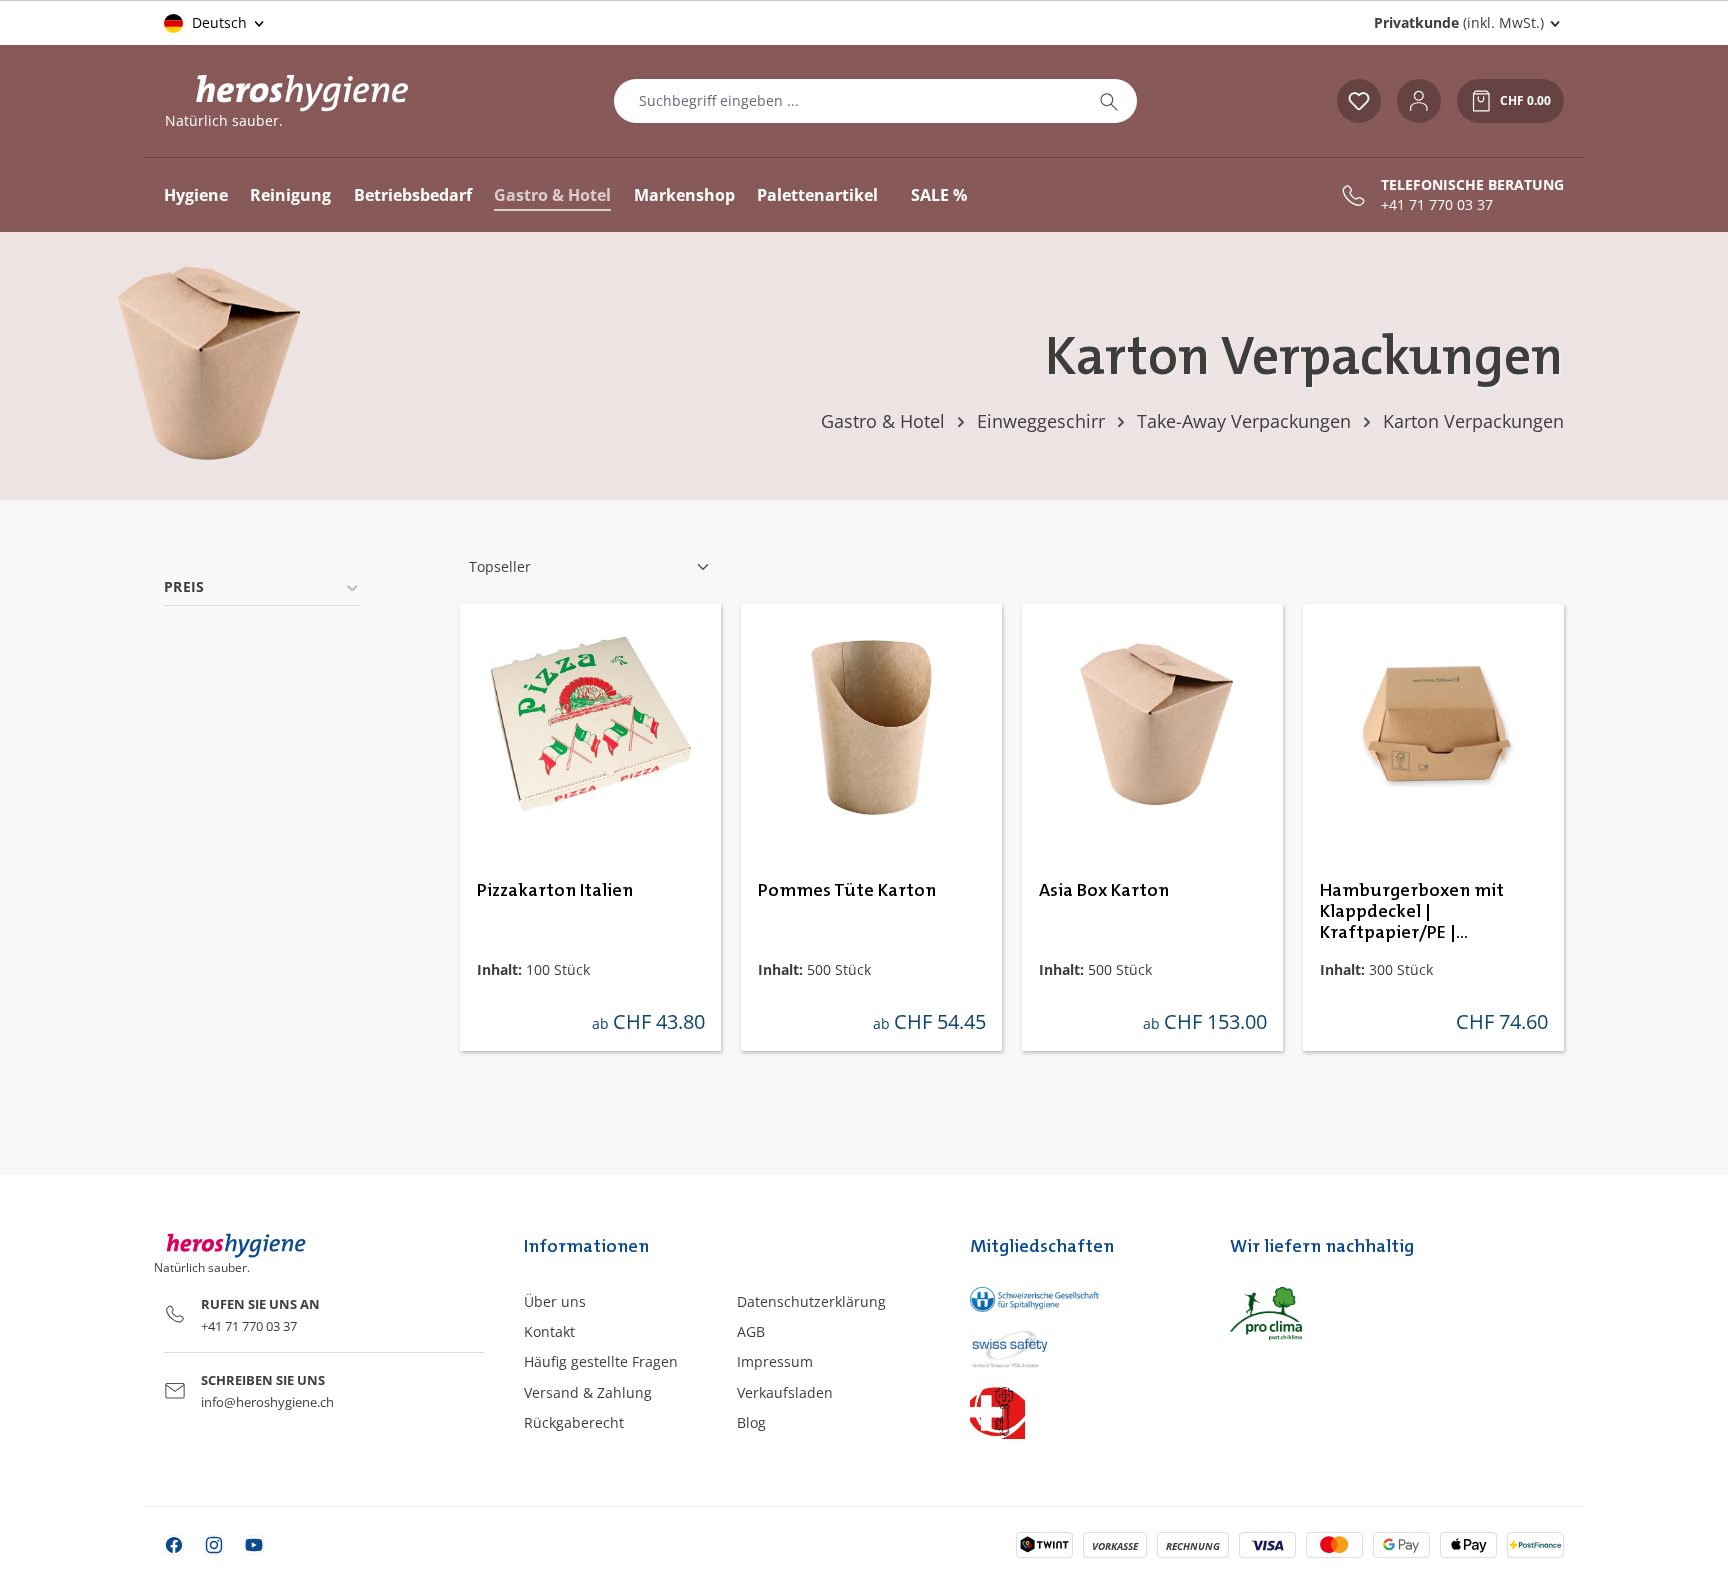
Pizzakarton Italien (555, 891)
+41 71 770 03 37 (1437, 205)
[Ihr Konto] (1419, 101)
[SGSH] (1079, 1299)
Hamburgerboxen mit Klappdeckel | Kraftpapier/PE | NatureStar (1412, 913)
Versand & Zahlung (588, 1392)
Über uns (555, 1301)
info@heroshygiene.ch (267, 1402)
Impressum (775, 1361)
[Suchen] (1109, 101)
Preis (184, 586)
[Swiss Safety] (1079, 1348)
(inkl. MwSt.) (1459, 22)
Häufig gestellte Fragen (601, 1361)
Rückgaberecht (574, 1422)
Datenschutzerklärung (811, 1301)
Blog (751, 1422)
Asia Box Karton (1104, 891)
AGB (751, 1331)
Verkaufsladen (785, 1392)
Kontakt (549, 1331)
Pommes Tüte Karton (847, 891)
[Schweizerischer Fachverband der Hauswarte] (1079, 1411)
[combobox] (848, 101)
